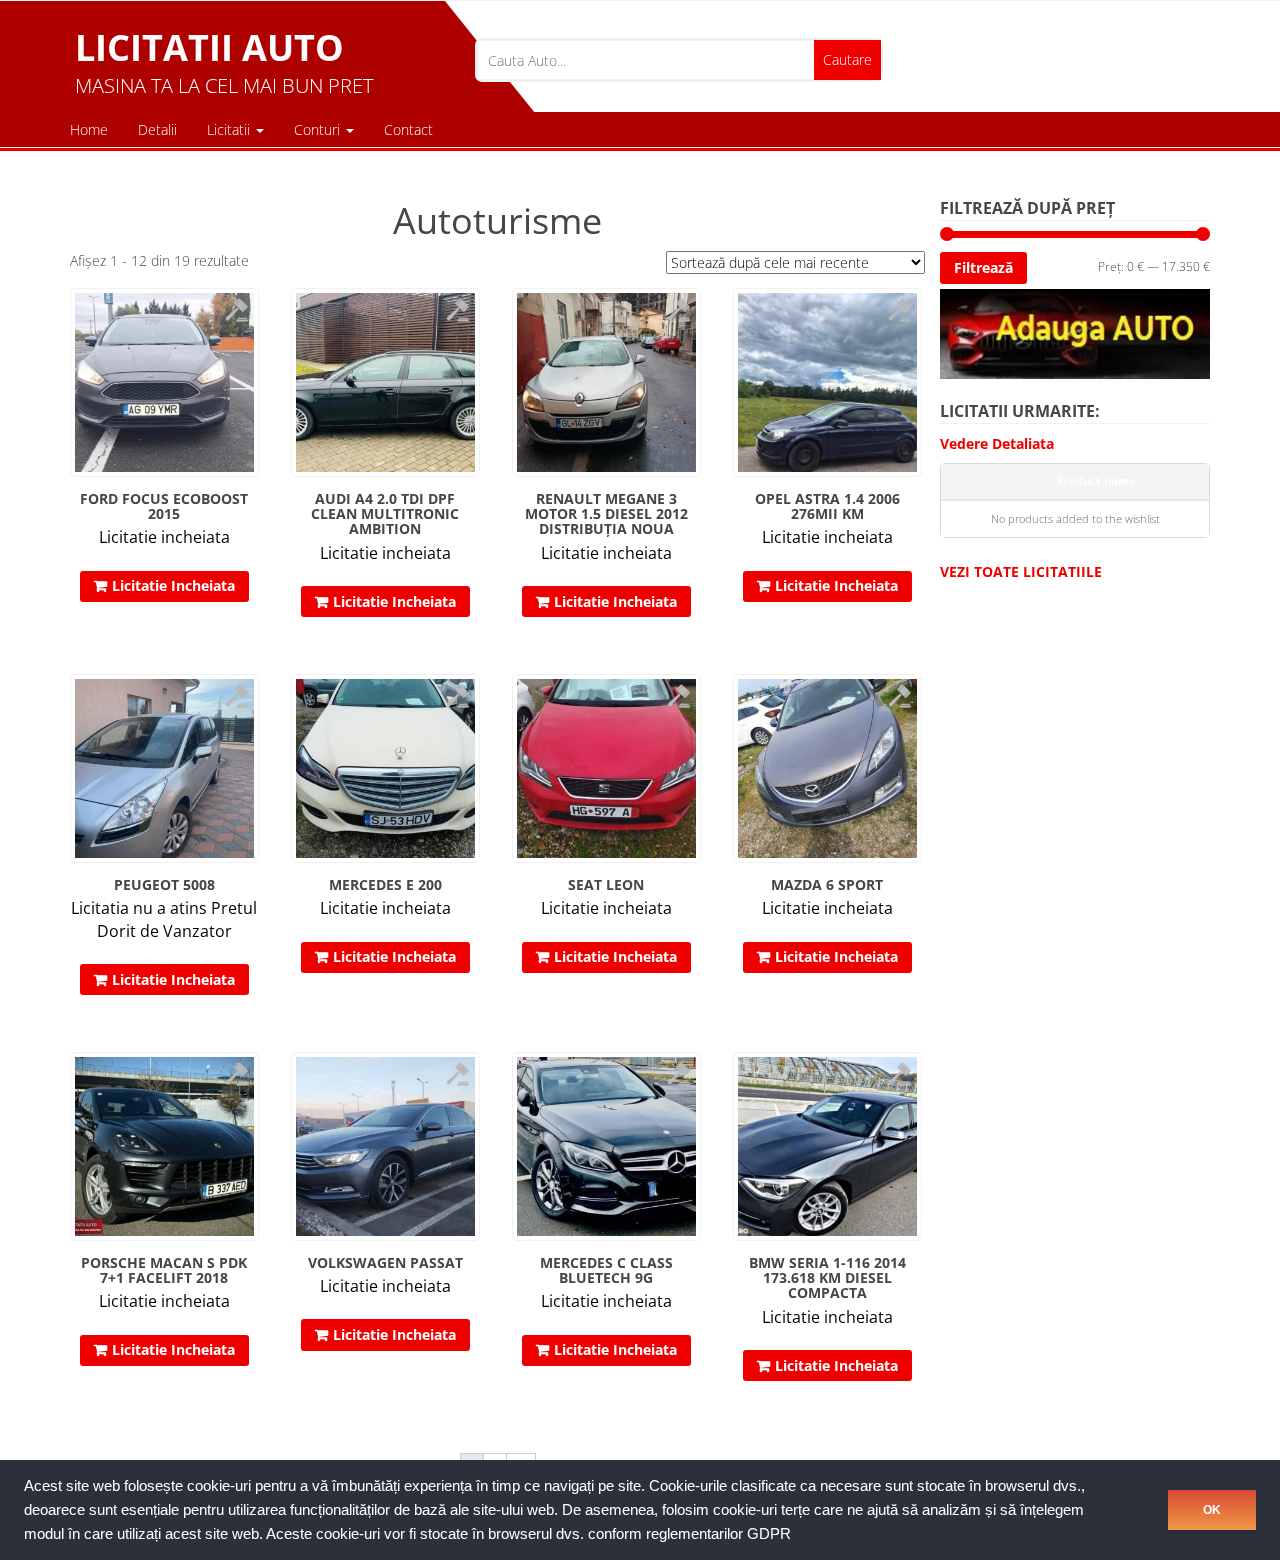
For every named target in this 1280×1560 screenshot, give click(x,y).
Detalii (157, 129)
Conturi (319, 129)
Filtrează (983, 267)
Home (89, 129)
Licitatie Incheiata (173, 585)
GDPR (769, 1534)
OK (1212, 1510)
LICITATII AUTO (209, 47)
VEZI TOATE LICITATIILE (1021, 571)
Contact (408, 129)
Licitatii (230, 129)
